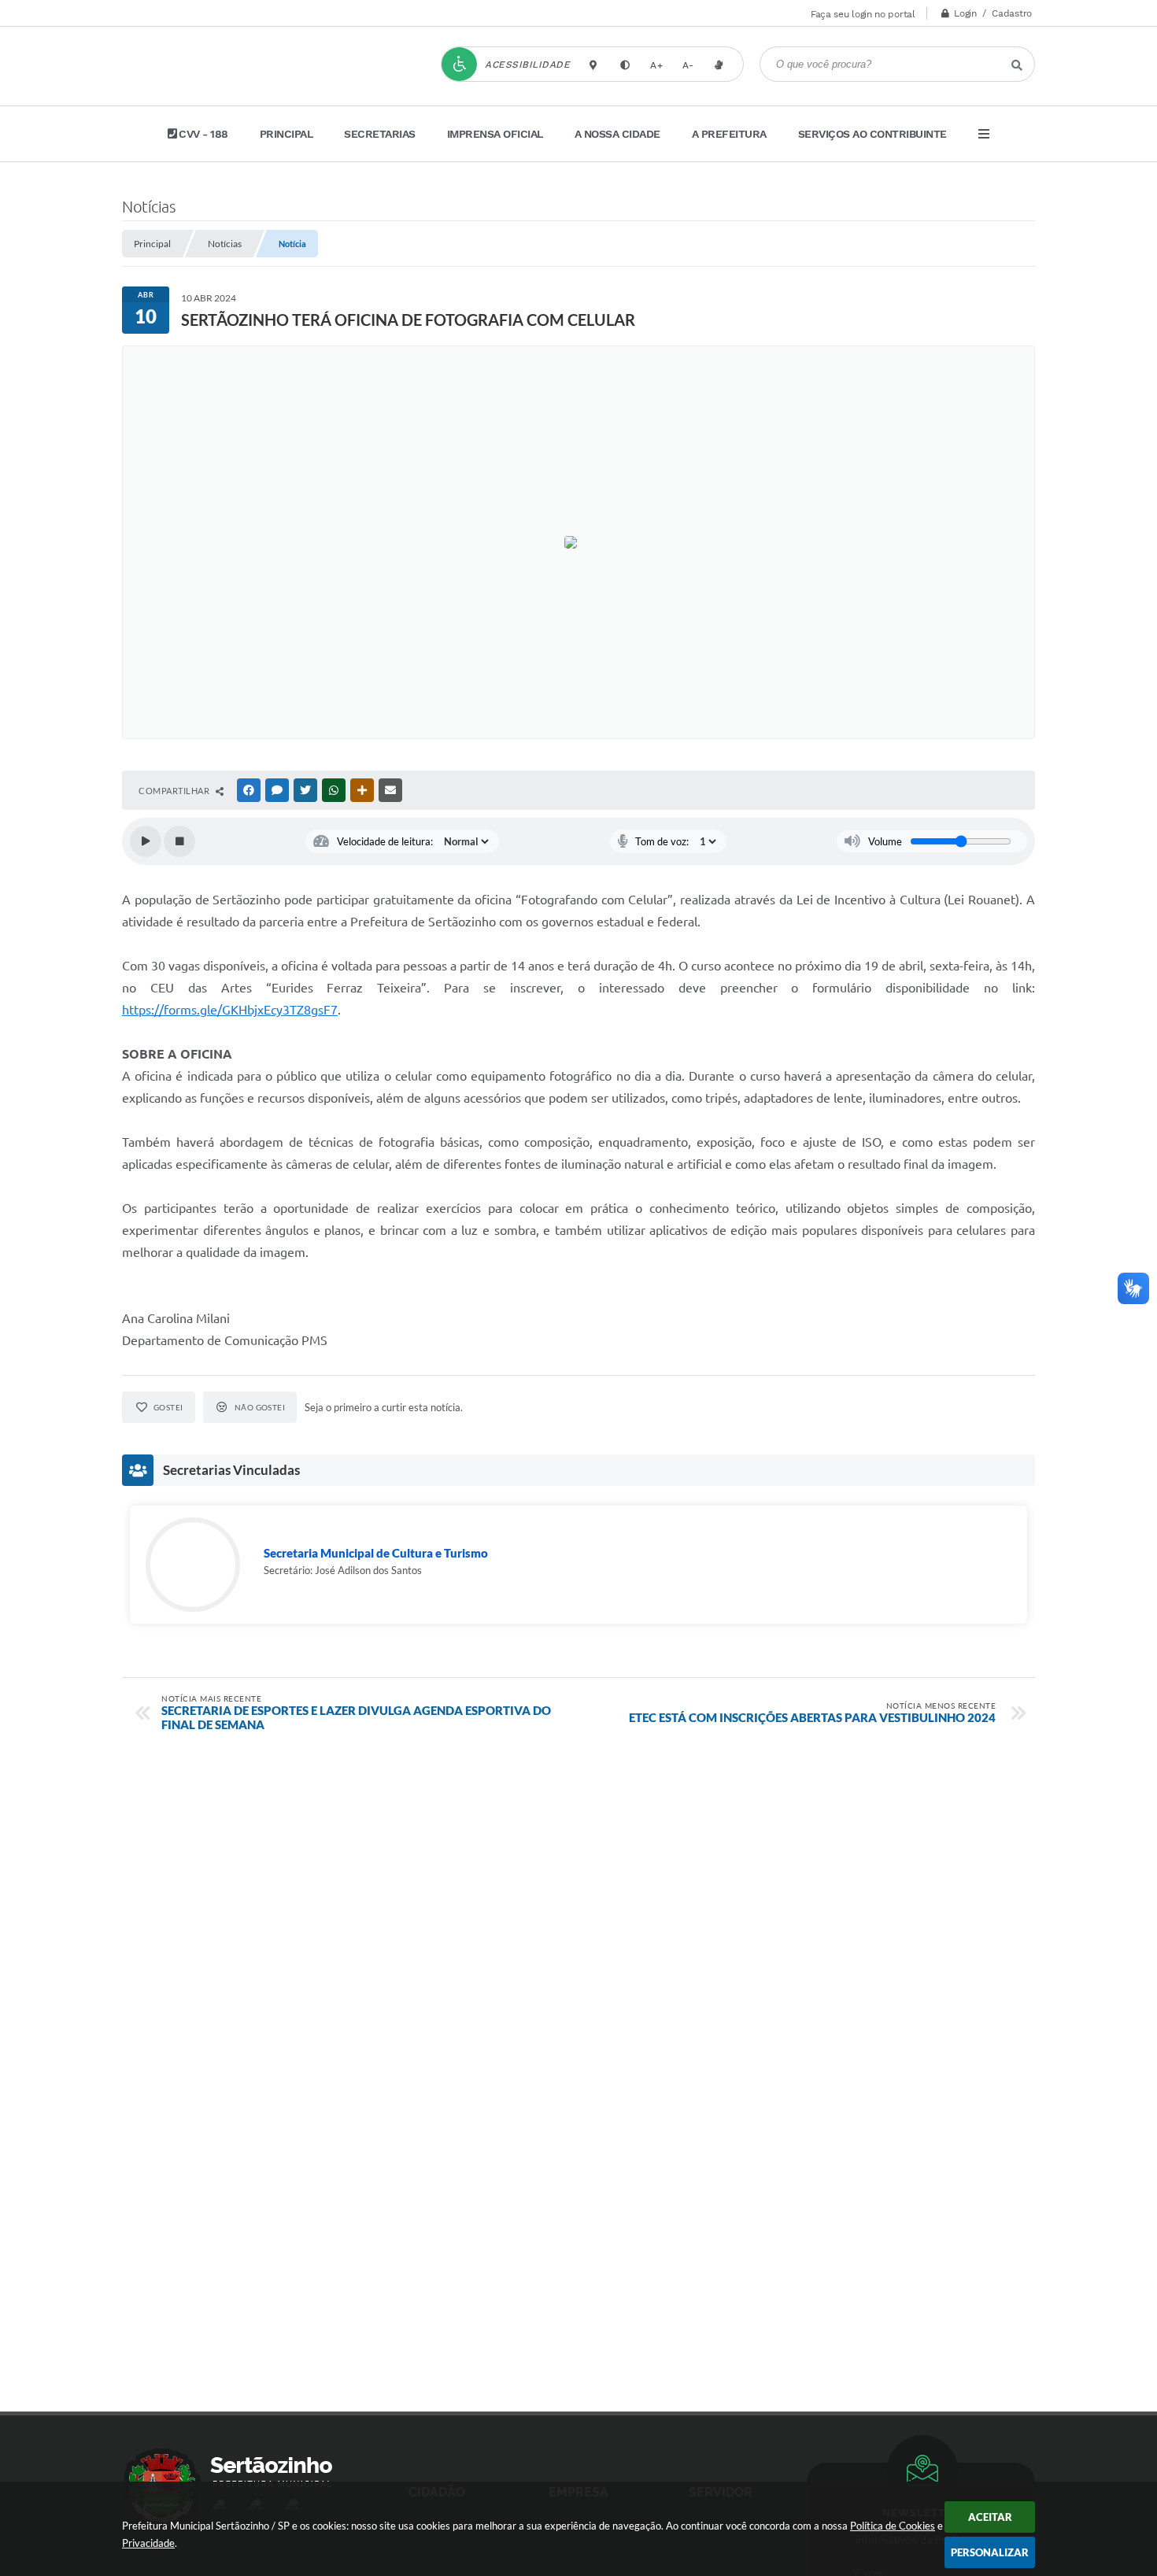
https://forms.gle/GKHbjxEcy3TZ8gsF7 (230, 1010)
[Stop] (179, 841)
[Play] (146, 841)
